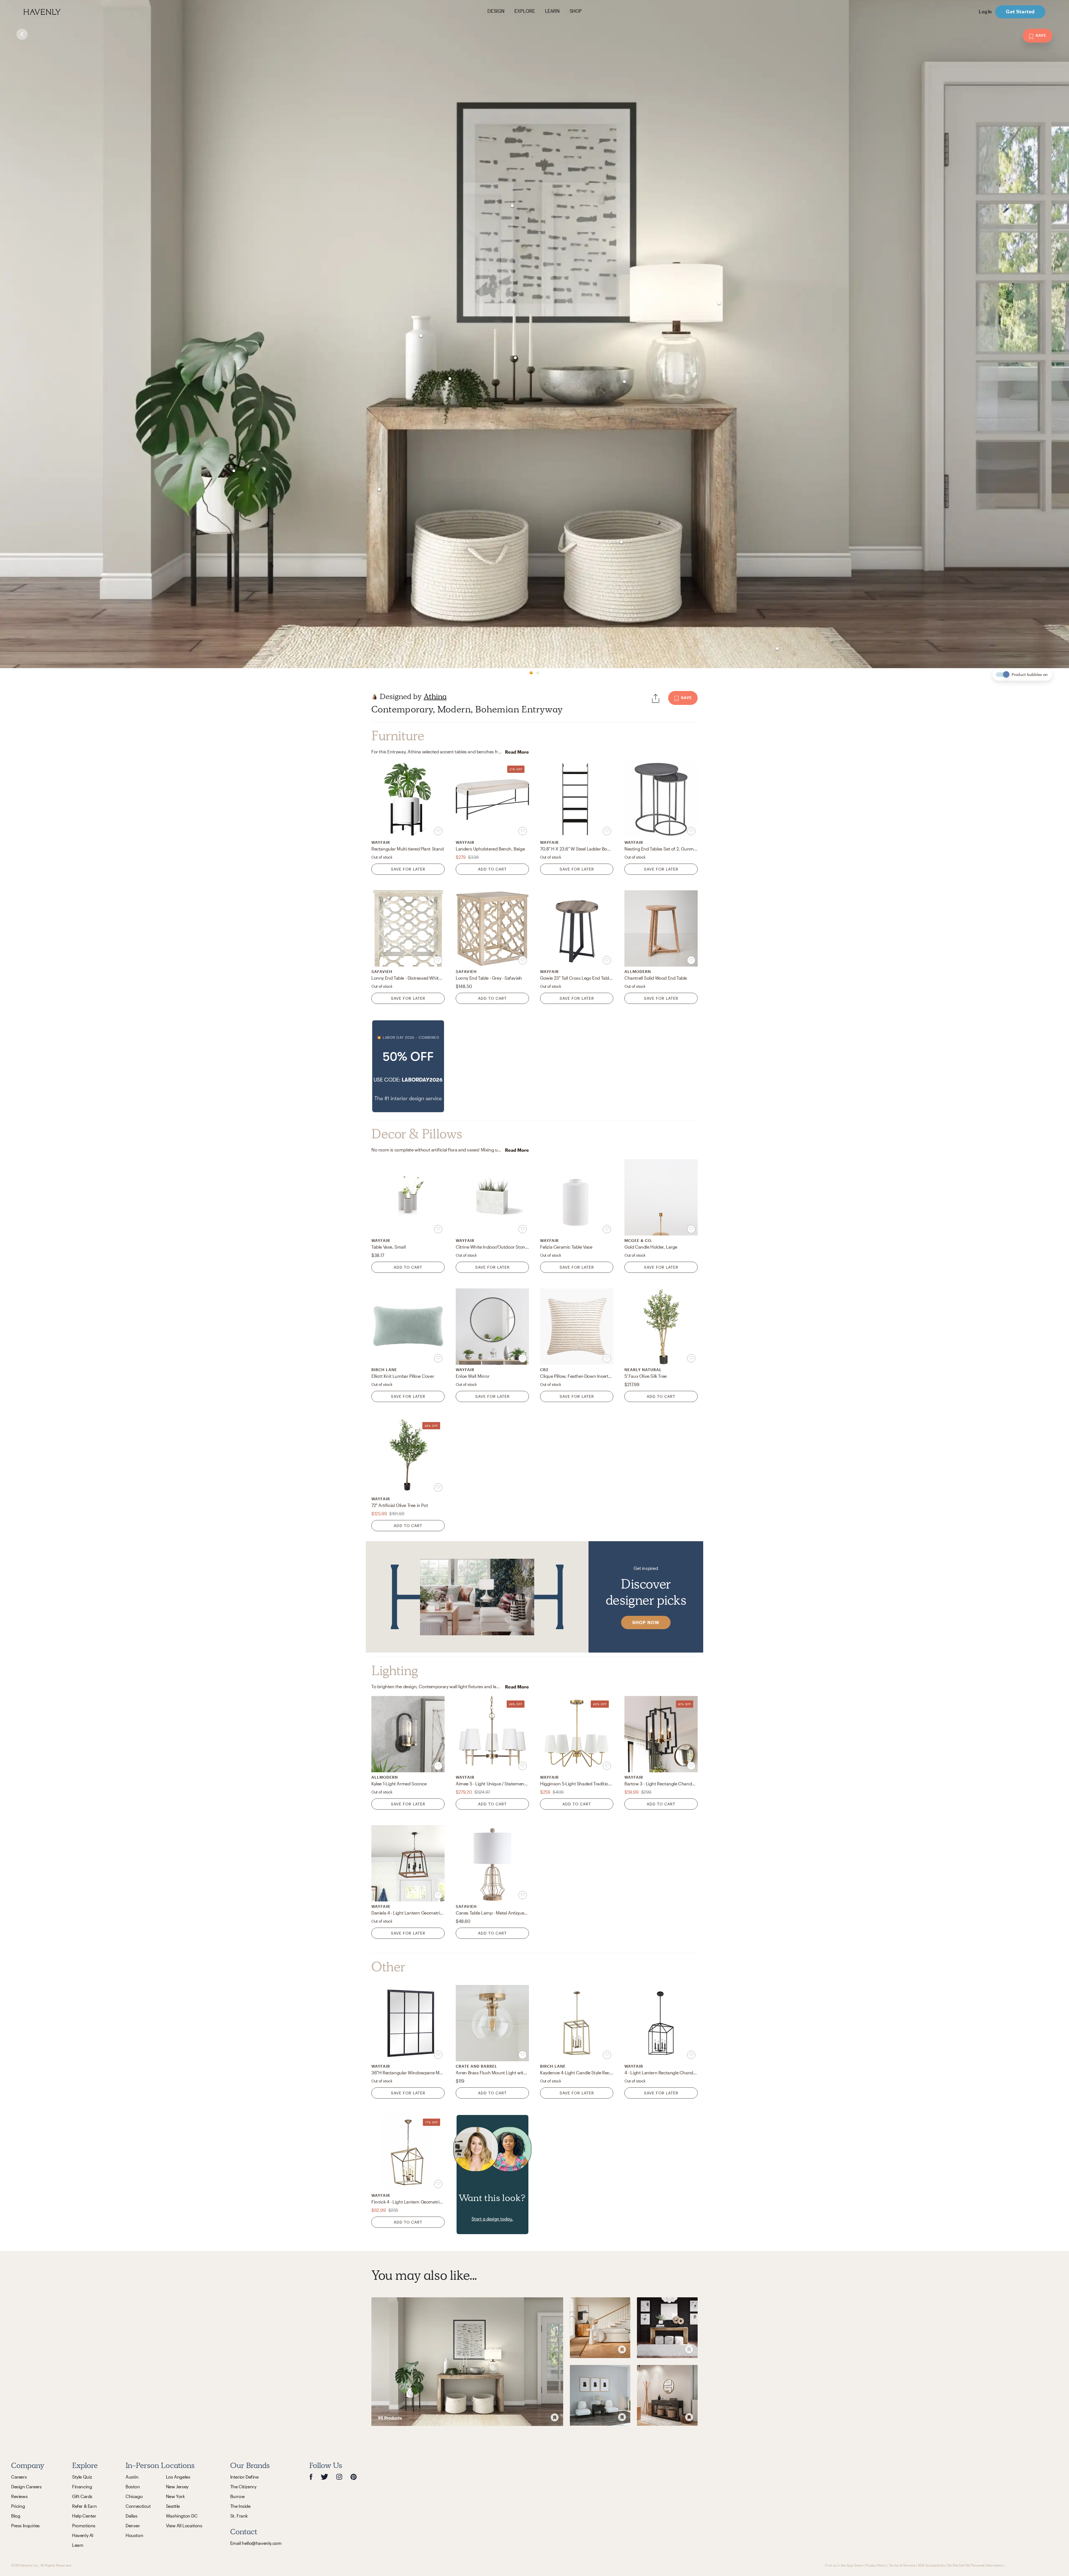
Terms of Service (902, 2565)
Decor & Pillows (417, 1134)
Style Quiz (82, 2477)
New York (175, 2496)
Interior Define (244, 2477)
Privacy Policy (876, 2565)
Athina (435, 696)
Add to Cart (492, 869)
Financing (82, 2486)
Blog (16, 2516)
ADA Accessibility (931, 2565)
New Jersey (177, 2486)
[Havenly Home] (60, 12)
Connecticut (138, 2506)
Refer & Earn (84, 2506)
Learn (78, 2545)
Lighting (395, 1671)
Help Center (84, 2516)
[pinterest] (354, 2477)
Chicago (134, 2496)
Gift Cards (82, 2496)
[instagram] (339, 2477)
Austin (132, 2477)
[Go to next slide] (1044, 334)
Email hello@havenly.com (256, 2543)
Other (388, 1967)
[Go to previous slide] (25, 334)
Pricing (18, 2506)
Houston (134, 2535)
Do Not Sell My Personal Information (975, 2565)
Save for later (408, 869)
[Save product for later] (438, 831)
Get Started (1020, 12)
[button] (408, 1066)
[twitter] (324, 2477)
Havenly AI (83, 2535)
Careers (19, 2477)
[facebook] (311, 2477)
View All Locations (184, 2525)
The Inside (240, 2506)
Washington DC (182, 2516)
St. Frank (239, 2516)
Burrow (238, 2496)
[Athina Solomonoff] (374, 697)
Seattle (173, 2506)
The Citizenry (243, 2486)
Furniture (398, 736)
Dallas (132, 2516)
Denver (133, 2525)
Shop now (646, 1622)
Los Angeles (178, 2477)
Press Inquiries (25, 2525)
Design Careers (26, 2486)
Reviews (19, 2496)
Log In (985, 12)
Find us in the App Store (844, 2565)
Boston (133, 2486)
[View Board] (467, 2361)
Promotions (84, 2525)
